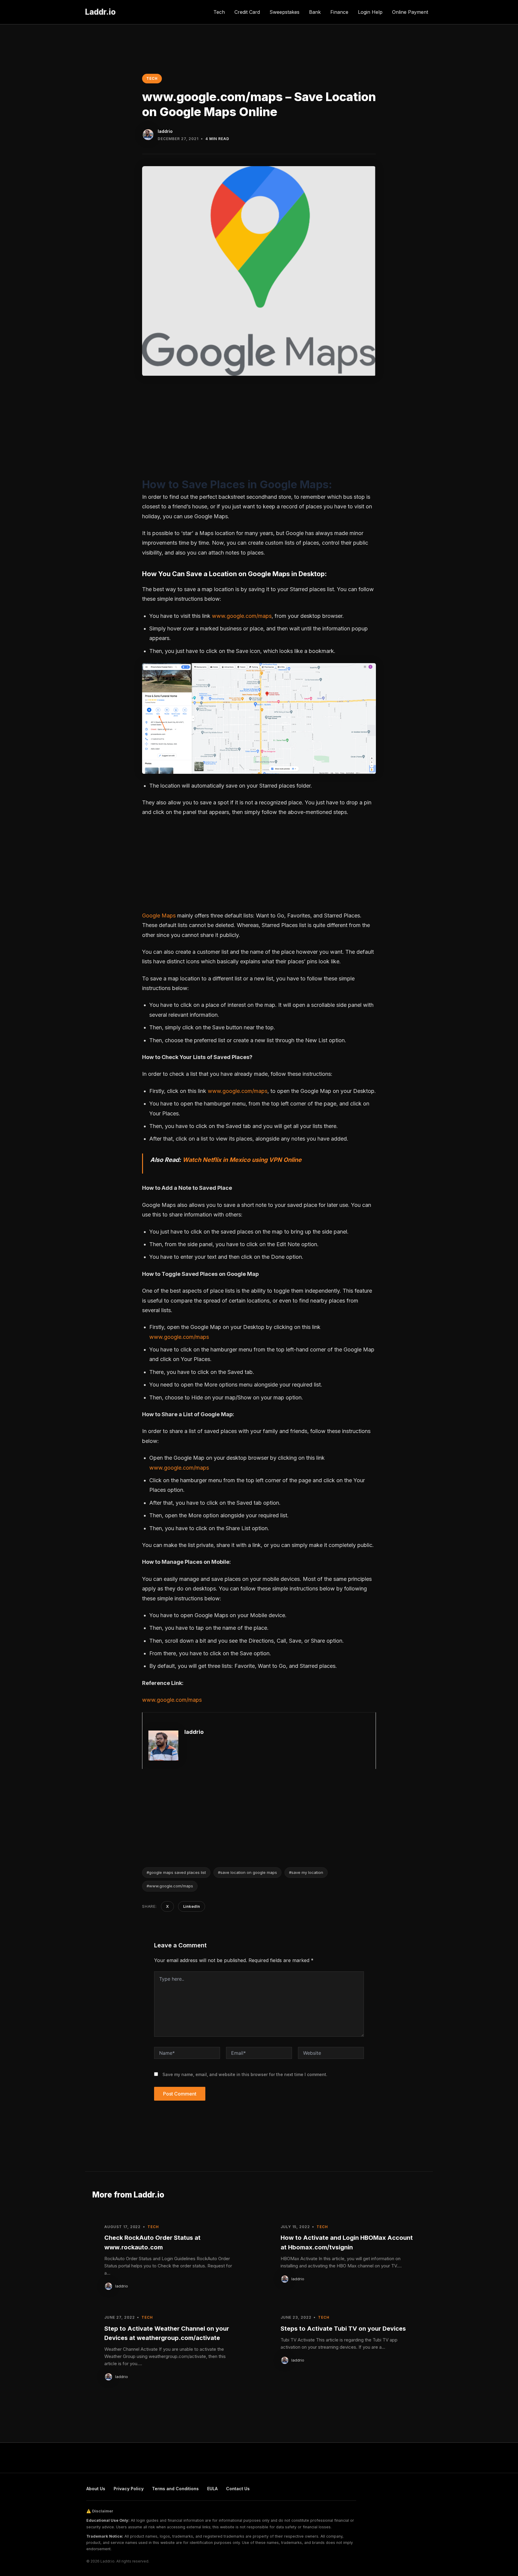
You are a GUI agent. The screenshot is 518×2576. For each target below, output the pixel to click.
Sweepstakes (284, 12)
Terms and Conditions (175, 2489)
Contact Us (238, 2489)
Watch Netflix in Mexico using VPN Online (242, 1160)
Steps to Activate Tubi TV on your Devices (343, 2329)
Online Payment (410, 12)
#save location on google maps (247, 1872)
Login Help (370, 12)
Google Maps (159, 916)
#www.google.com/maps (170, 1886)
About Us (96, 2489)
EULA (212, 2489)
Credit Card (247, 12)
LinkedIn (192, 1906)
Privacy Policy (129, 2489)
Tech (219, 12)
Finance (339, 12)
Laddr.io (100, 12)
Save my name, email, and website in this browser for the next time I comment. (245, 2074)
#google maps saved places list (176, 1872)
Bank (315, 12)
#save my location (306, 1872)
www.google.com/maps (242, 616)
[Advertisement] (259, 432)
